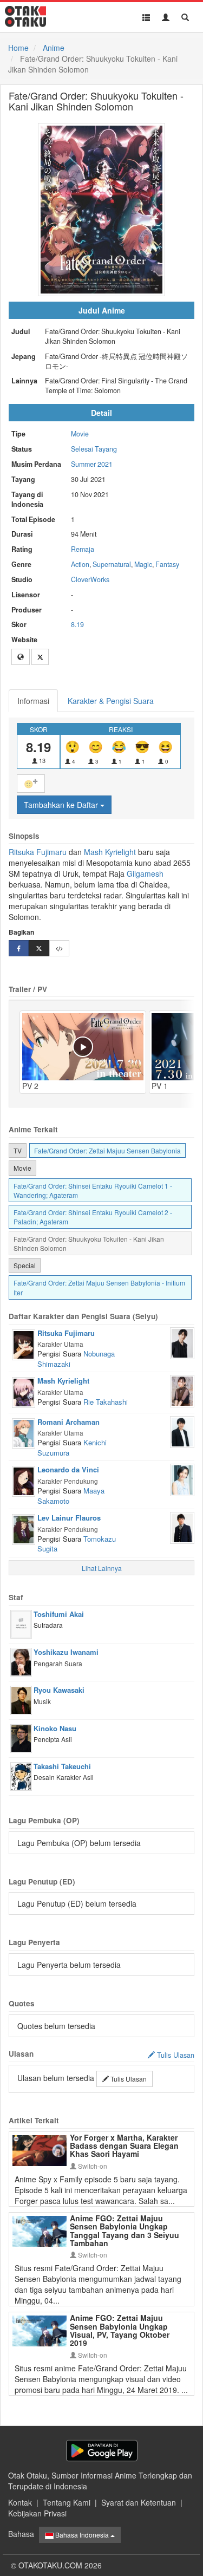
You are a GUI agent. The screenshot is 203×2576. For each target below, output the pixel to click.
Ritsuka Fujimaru (38, 852)
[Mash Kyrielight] (24, 1391)
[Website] (21, 657)
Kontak (20, 2502)
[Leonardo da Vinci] (24, 1480)
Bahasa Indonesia (82, 2535)
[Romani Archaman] (24, 1432)
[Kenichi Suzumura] (182, 1431)
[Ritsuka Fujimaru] (24, 1344)
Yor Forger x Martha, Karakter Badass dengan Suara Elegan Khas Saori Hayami (124, 2146)
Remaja (83, 549)
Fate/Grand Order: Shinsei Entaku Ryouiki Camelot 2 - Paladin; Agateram (93, 1217)
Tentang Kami (67, 2502)
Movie (80, 434)
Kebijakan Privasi (37, 2513)
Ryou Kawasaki (59, 1690)
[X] (40, 657)
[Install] (102, 2451)
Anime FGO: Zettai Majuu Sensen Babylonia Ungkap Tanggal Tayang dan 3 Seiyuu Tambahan (125, 2231)
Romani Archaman (68, 1422)
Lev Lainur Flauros (69, 1518)
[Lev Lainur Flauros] (24, 1528)
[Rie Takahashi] (182, 1390)
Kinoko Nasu (55, 1728)
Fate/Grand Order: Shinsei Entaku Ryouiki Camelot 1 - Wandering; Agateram (93, 1190)
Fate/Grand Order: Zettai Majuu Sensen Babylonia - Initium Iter (99, 1287)
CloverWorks (90, 579)
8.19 (77, 624)
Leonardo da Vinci (68, 1469)
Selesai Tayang (94, 449)
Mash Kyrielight (110, 852)
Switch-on (92, 2166)
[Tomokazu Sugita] (182, 1527)
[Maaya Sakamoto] (182, 1479)
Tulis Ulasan (128, 2079)
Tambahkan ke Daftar (62, 805)
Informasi (33, 701)
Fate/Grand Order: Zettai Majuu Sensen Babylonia (107, 1150)
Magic (143, 564)
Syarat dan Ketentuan (139, 2502)
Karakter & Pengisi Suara (111, 701)
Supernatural (112, 564)
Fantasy (167, 564)
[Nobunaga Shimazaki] (182, 1342)
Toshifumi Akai (59, 1614)
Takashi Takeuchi (62, 1766)
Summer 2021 (92, 464)
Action (80, 564)
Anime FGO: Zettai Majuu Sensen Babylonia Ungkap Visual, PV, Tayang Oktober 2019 (120, 2330)
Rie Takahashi (106, 1402)
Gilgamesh (145, 873)
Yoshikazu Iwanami (66, 1652)
